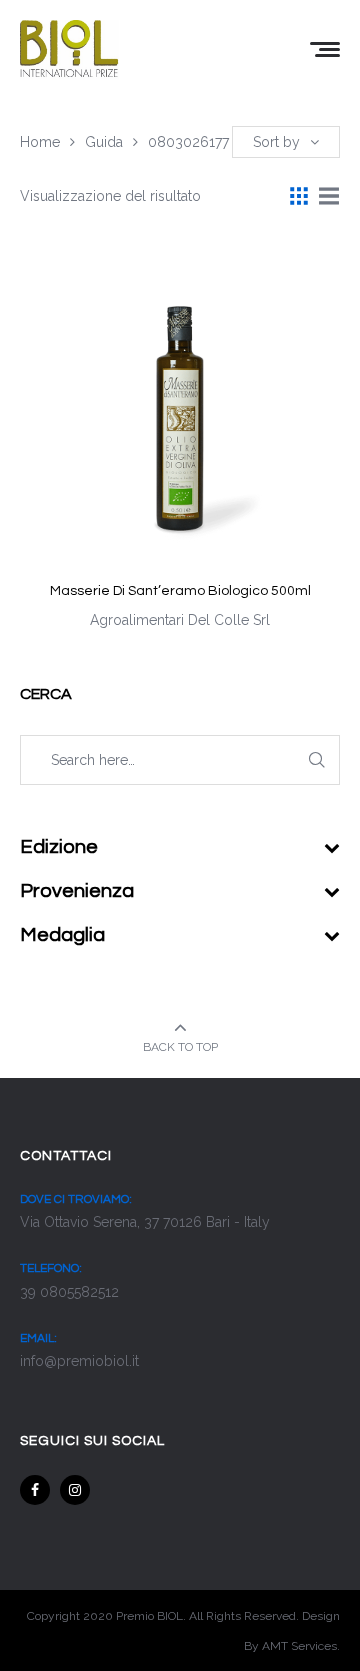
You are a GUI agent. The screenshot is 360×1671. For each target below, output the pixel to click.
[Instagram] (75, 1490)
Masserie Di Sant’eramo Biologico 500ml (180, 591)
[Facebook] (35, 1490)
